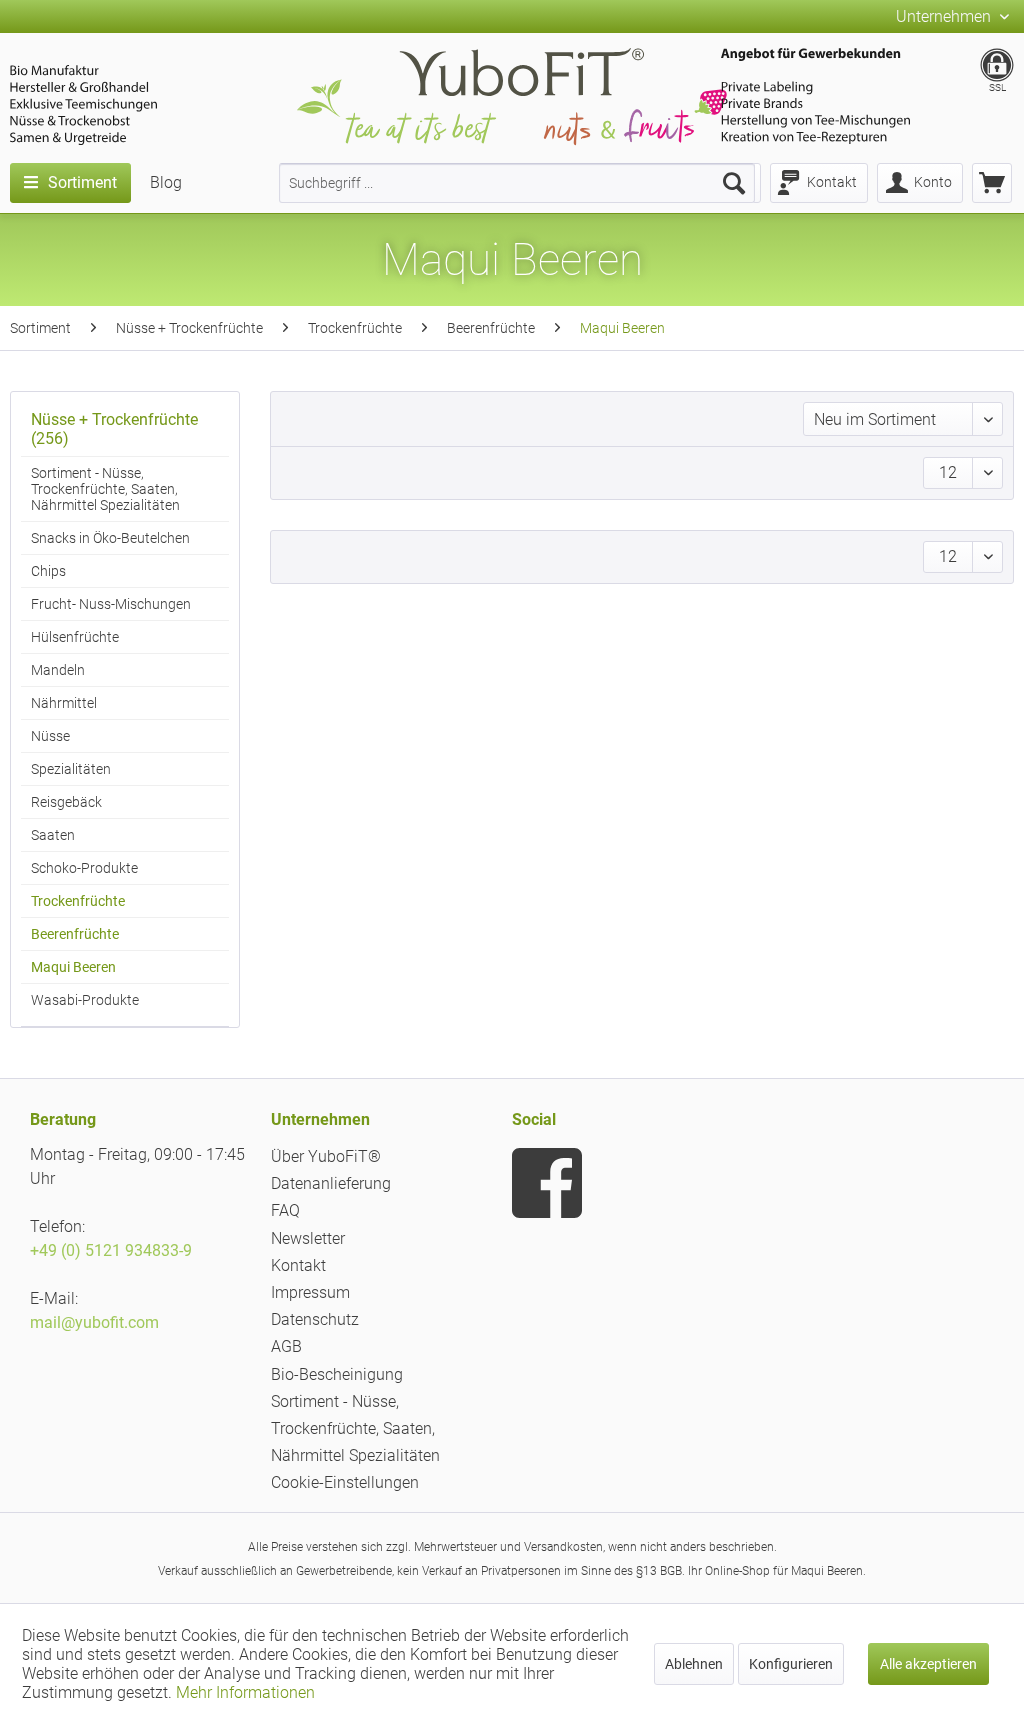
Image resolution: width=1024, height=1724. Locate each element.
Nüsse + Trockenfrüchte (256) (114, 429)
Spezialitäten (71, 769)
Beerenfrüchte (75, 934)
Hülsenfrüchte (75, 637)
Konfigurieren (791, 1664)
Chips (48, 571)
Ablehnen (694, 1664)
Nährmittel (64, 703)
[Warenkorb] (992, 183)
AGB (286, 1346)
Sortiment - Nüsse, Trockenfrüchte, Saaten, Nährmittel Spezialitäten (105, 489)
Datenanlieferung (331, 1183)
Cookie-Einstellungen (345, 1482)
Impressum (310, 1292)
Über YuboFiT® (326, 1156)
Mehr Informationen (245, 1692)
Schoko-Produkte (84, 868)
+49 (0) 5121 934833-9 (111, 1250)
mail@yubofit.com (94, 1322)
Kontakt (298, 1265)
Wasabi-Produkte (85, 1000)
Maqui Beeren (73, 967)
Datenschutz (315, 1319)
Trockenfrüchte (78, 901)
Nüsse (50, 736)
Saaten (53, 835)
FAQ (285, 1210)
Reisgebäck (66, 802)
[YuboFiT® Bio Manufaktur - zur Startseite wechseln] (512, 100)
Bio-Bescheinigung (337, 1374)
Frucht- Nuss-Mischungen (111, 604)
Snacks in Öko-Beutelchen (110, 538)
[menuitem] (517, 183)
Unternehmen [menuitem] (945, 16)
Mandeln (58, 670)
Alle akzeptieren (928, 1664)
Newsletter (308, 1238)
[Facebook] (547, 1183)
